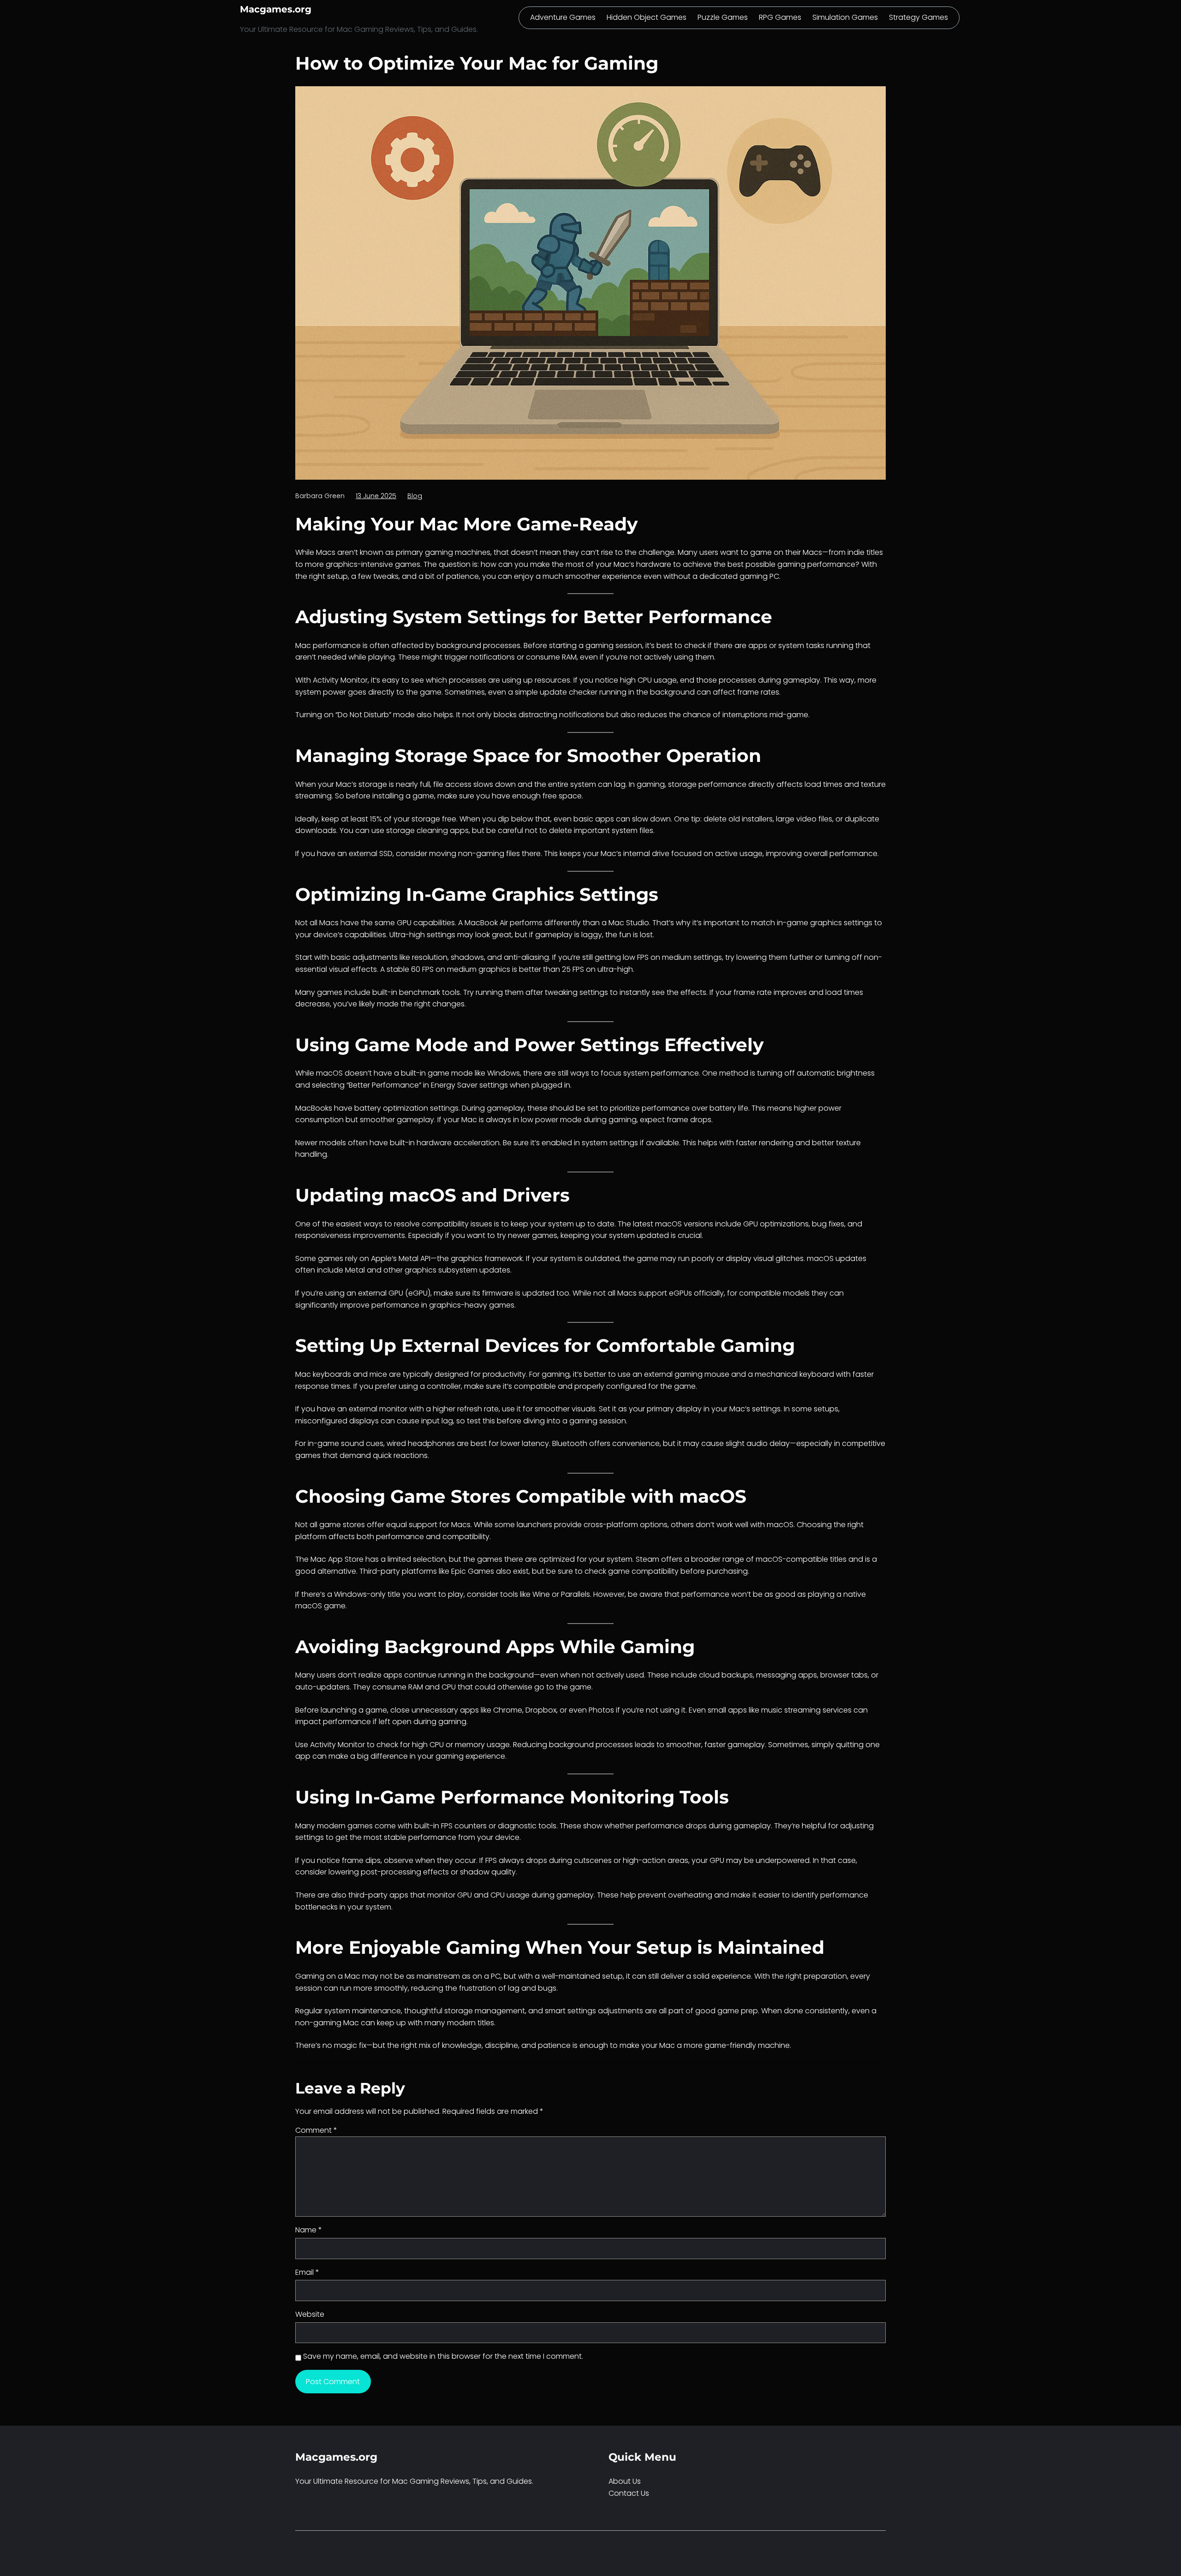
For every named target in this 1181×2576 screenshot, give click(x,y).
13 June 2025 (376, 496)
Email (307, 2272)
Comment (316, 2130)
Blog (415, 496)
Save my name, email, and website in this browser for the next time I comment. (443, 2356)
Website (310, 2314)
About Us (625, 2481)
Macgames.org (276, 9)
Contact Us (629, 2493)
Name (309, 2230)
